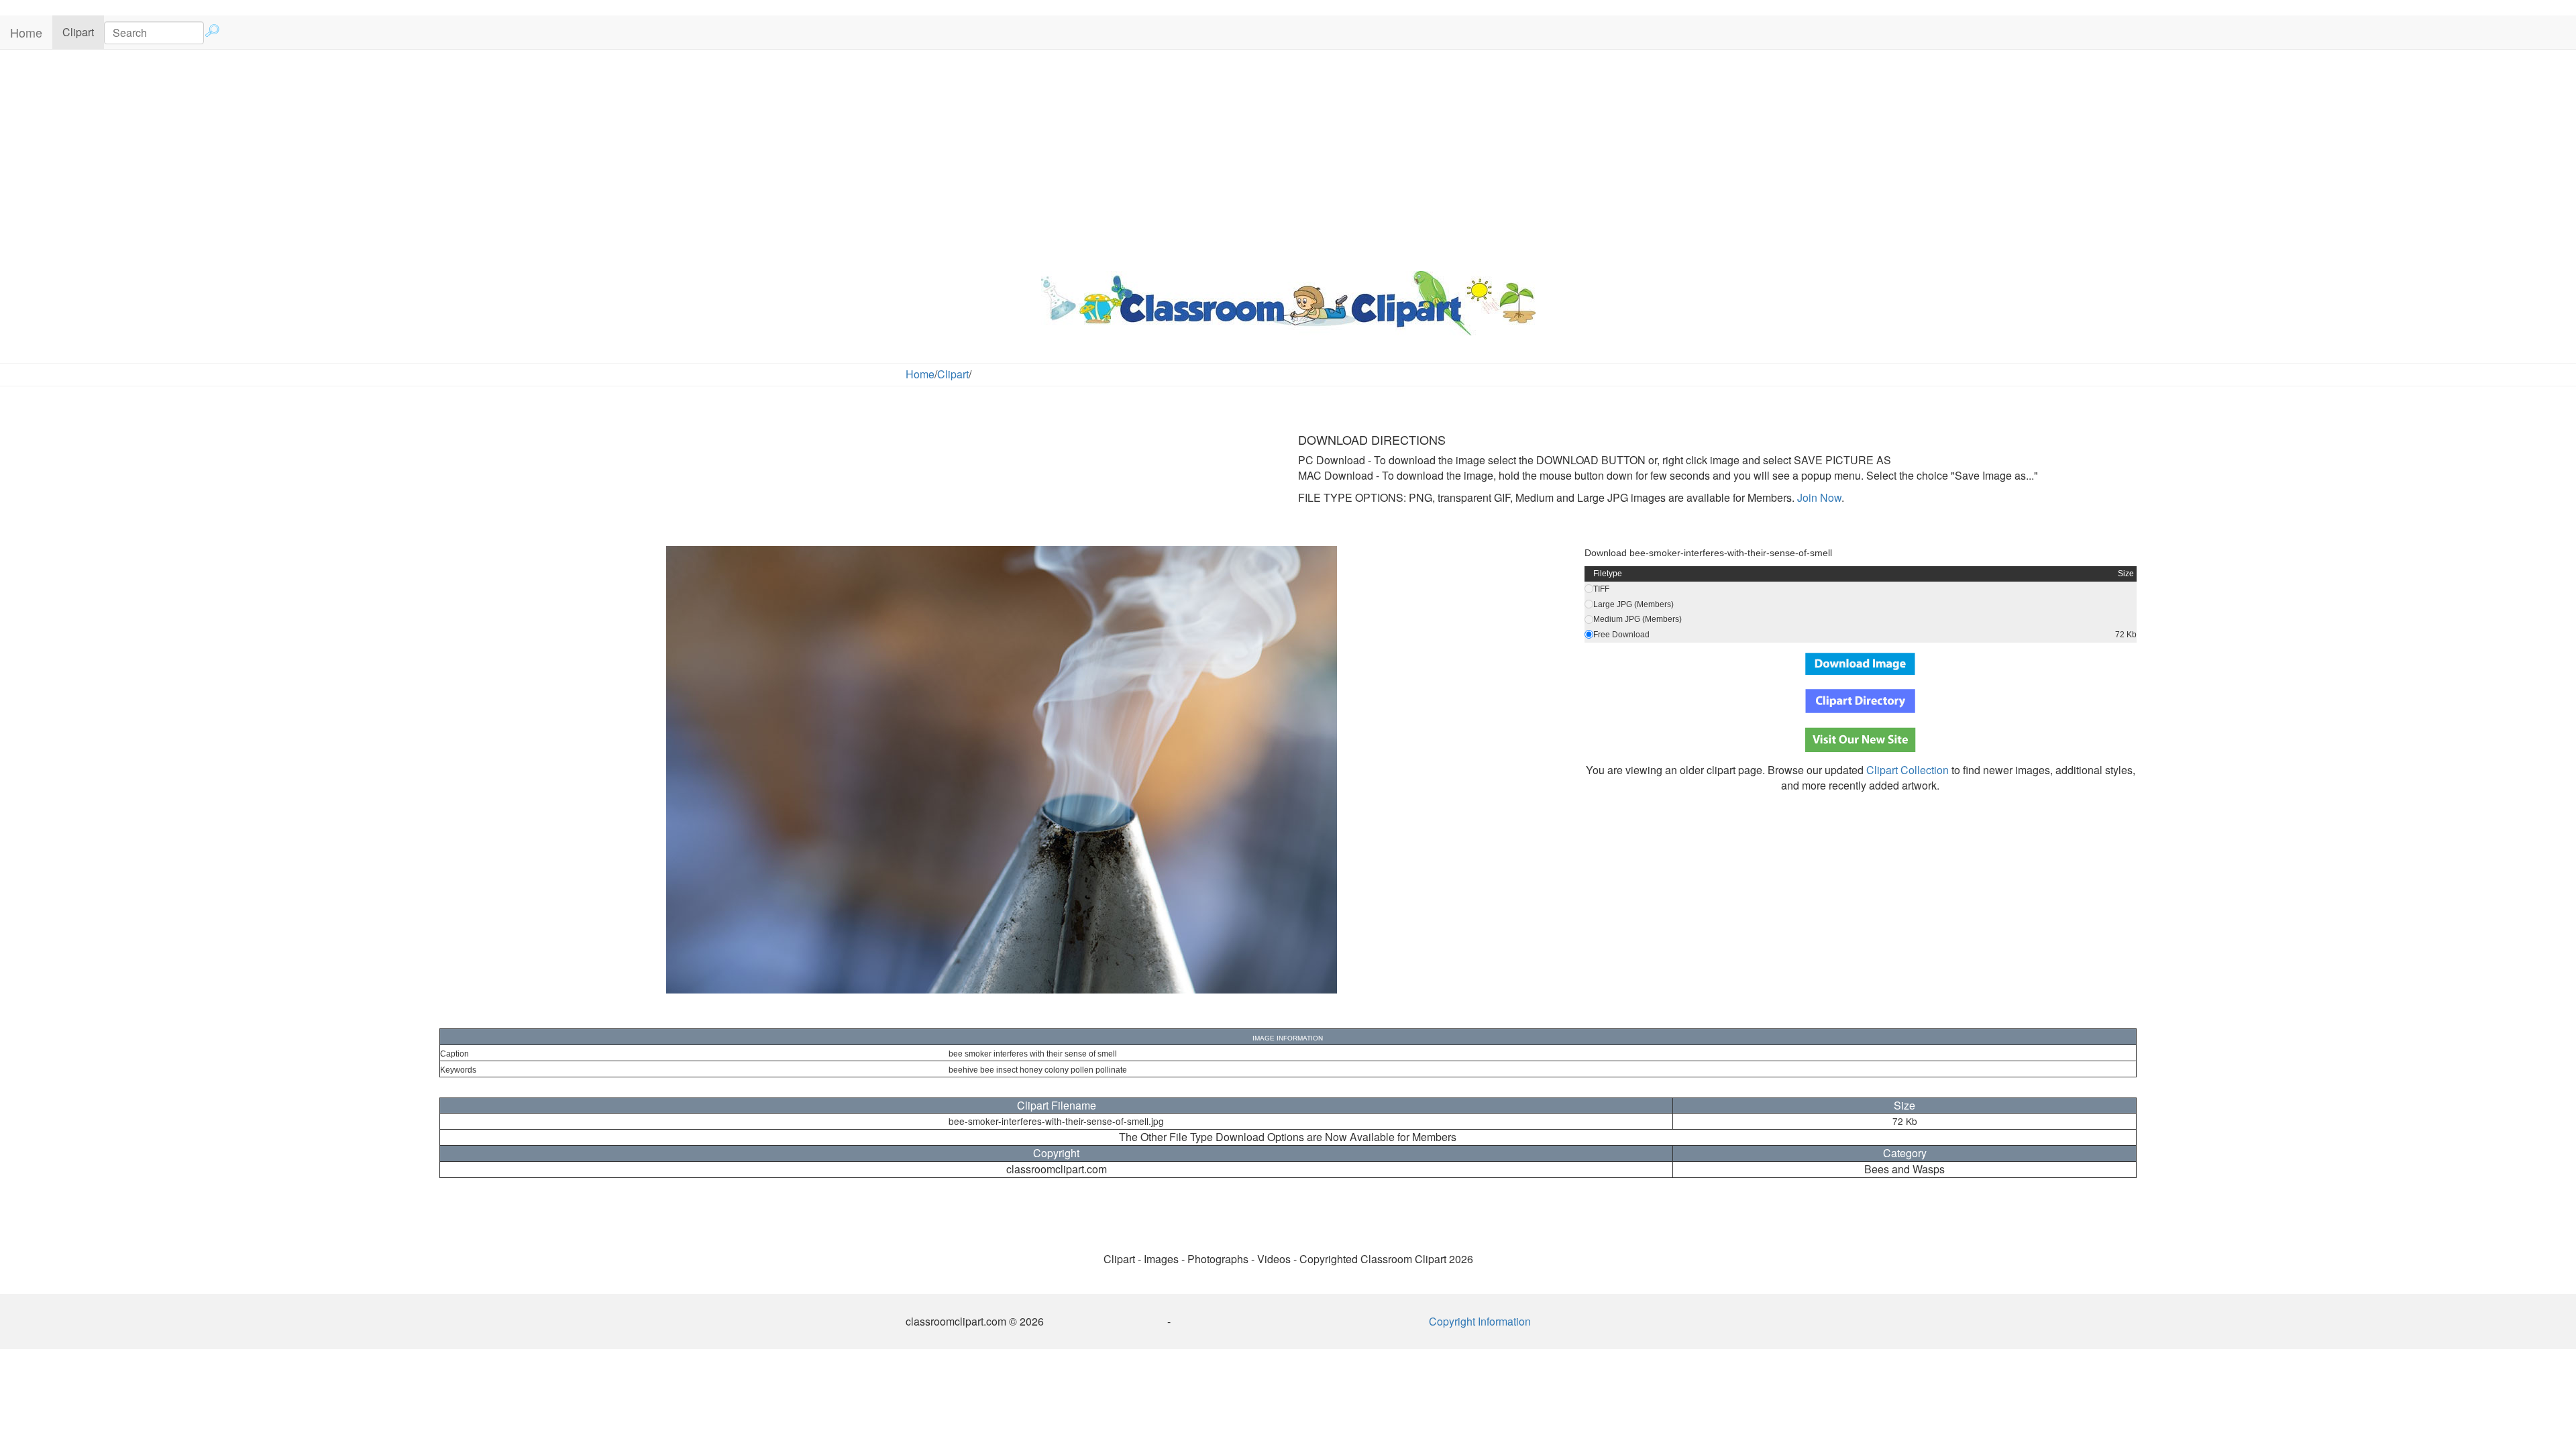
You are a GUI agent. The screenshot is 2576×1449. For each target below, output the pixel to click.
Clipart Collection (1908, 770)
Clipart (83, 32)
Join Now (1818, 497)
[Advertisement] (1288, 157)
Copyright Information (1480, 1321)
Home (26, 32)
